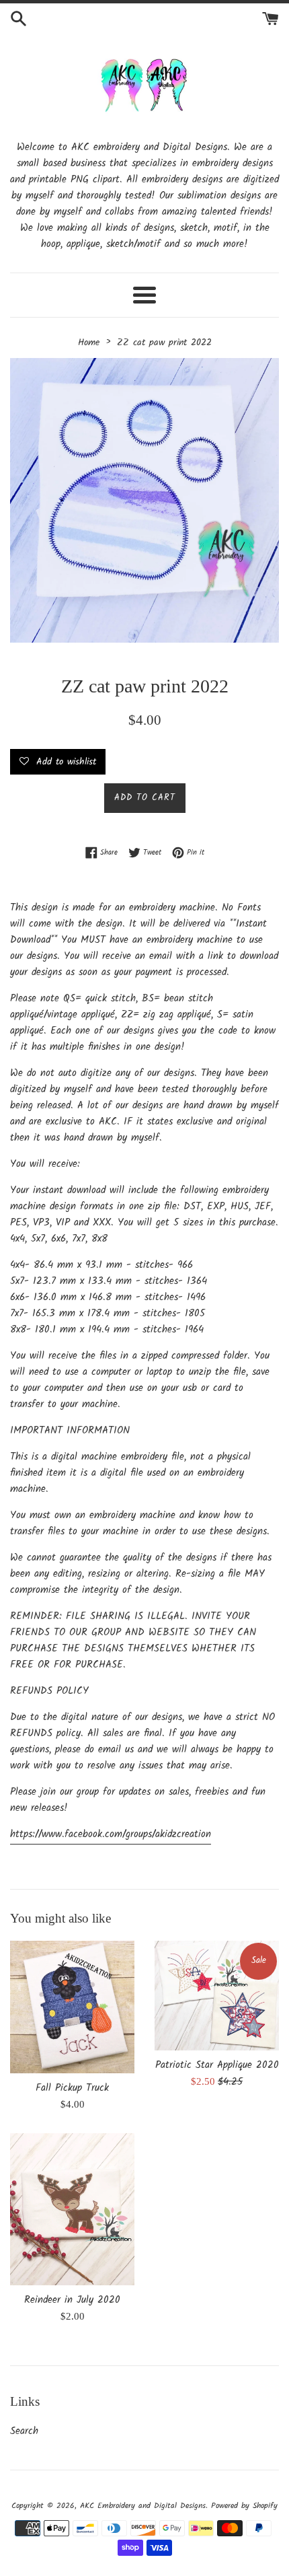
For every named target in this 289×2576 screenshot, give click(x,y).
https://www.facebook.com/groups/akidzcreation (111, 1834)
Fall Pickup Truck (72, 2088)
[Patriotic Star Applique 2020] (217, 1996)
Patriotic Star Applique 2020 (217, 2065)
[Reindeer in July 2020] (72, 2209)
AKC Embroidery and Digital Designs (143, 2506)
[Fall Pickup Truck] (72, 2007)
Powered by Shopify (244, 2506)
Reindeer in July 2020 (72, 2300)
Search (24, 2431)
